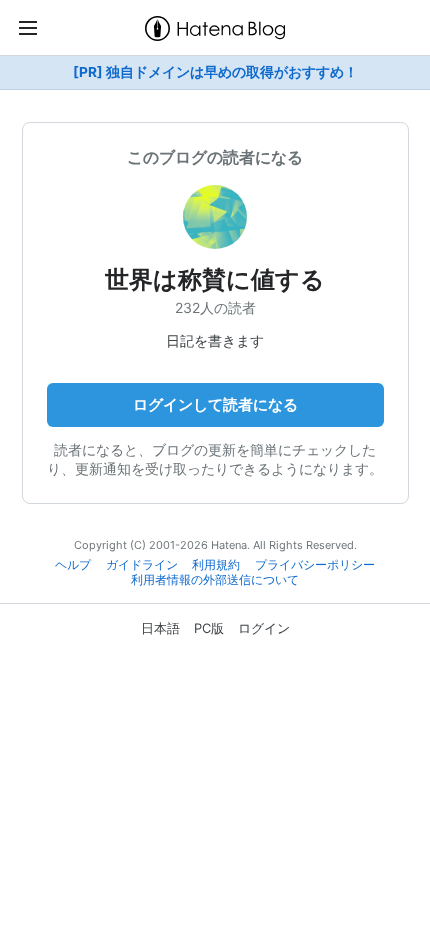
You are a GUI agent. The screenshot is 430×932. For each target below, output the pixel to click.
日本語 (160, 628)
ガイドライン (142, 565)
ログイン (264, 628)
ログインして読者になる (215, 404)
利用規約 (216, 565)
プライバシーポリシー (315, 565)
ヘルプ (73, 565)
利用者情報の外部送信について (215, 580)
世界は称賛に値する (215, 279)
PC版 (209, 628)
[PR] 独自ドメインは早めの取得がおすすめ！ (215, 72)
